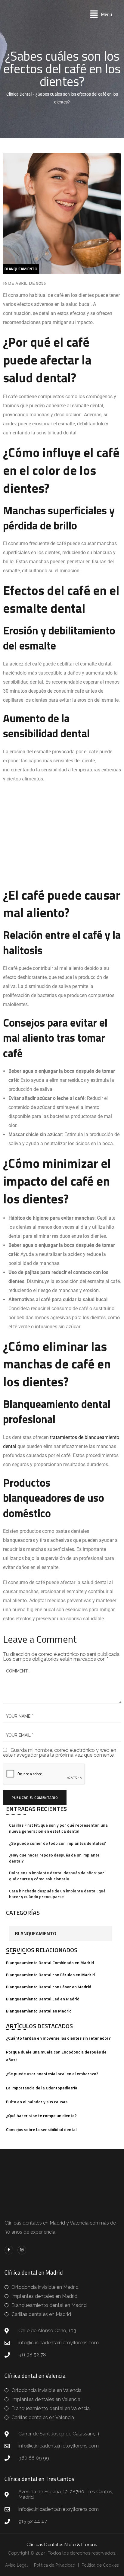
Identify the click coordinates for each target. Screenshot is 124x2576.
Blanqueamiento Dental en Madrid (39, 2011)
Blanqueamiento (36, 1933)
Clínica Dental (19, 94)
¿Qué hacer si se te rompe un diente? (41, 2115)
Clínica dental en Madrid (34, 2272)
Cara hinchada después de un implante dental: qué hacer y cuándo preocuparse (57, 1894)
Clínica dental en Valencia (35, 2376)
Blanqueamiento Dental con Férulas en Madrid (50, 1975)
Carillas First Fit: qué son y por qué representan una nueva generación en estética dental (58, 1828)
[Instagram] (22, 2250)
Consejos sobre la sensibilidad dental (41, 2129)
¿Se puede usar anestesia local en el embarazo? (52, 2074)
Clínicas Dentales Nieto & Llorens (62, 2545)
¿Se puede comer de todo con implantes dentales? (57, 1843)
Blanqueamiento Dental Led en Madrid (43, 1999)
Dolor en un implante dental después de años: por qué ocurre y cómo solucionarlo (57, 1876)
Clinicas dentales (23, 2223)
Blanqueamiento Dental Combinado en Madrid (50, 1963)
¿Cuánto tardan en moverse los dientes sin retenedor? (58, 2038)
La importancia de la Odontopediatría (42, 2088)
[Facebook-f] (9, 2250)
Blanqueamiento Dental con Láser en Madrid (49, 1987)
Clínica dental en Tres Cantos (39, 2479)
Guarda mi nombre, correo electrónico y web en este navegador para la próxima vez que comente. (60, 1753)
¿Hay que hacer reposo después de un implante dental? (54, 1858)
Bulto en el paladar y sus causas (37, 2102)
